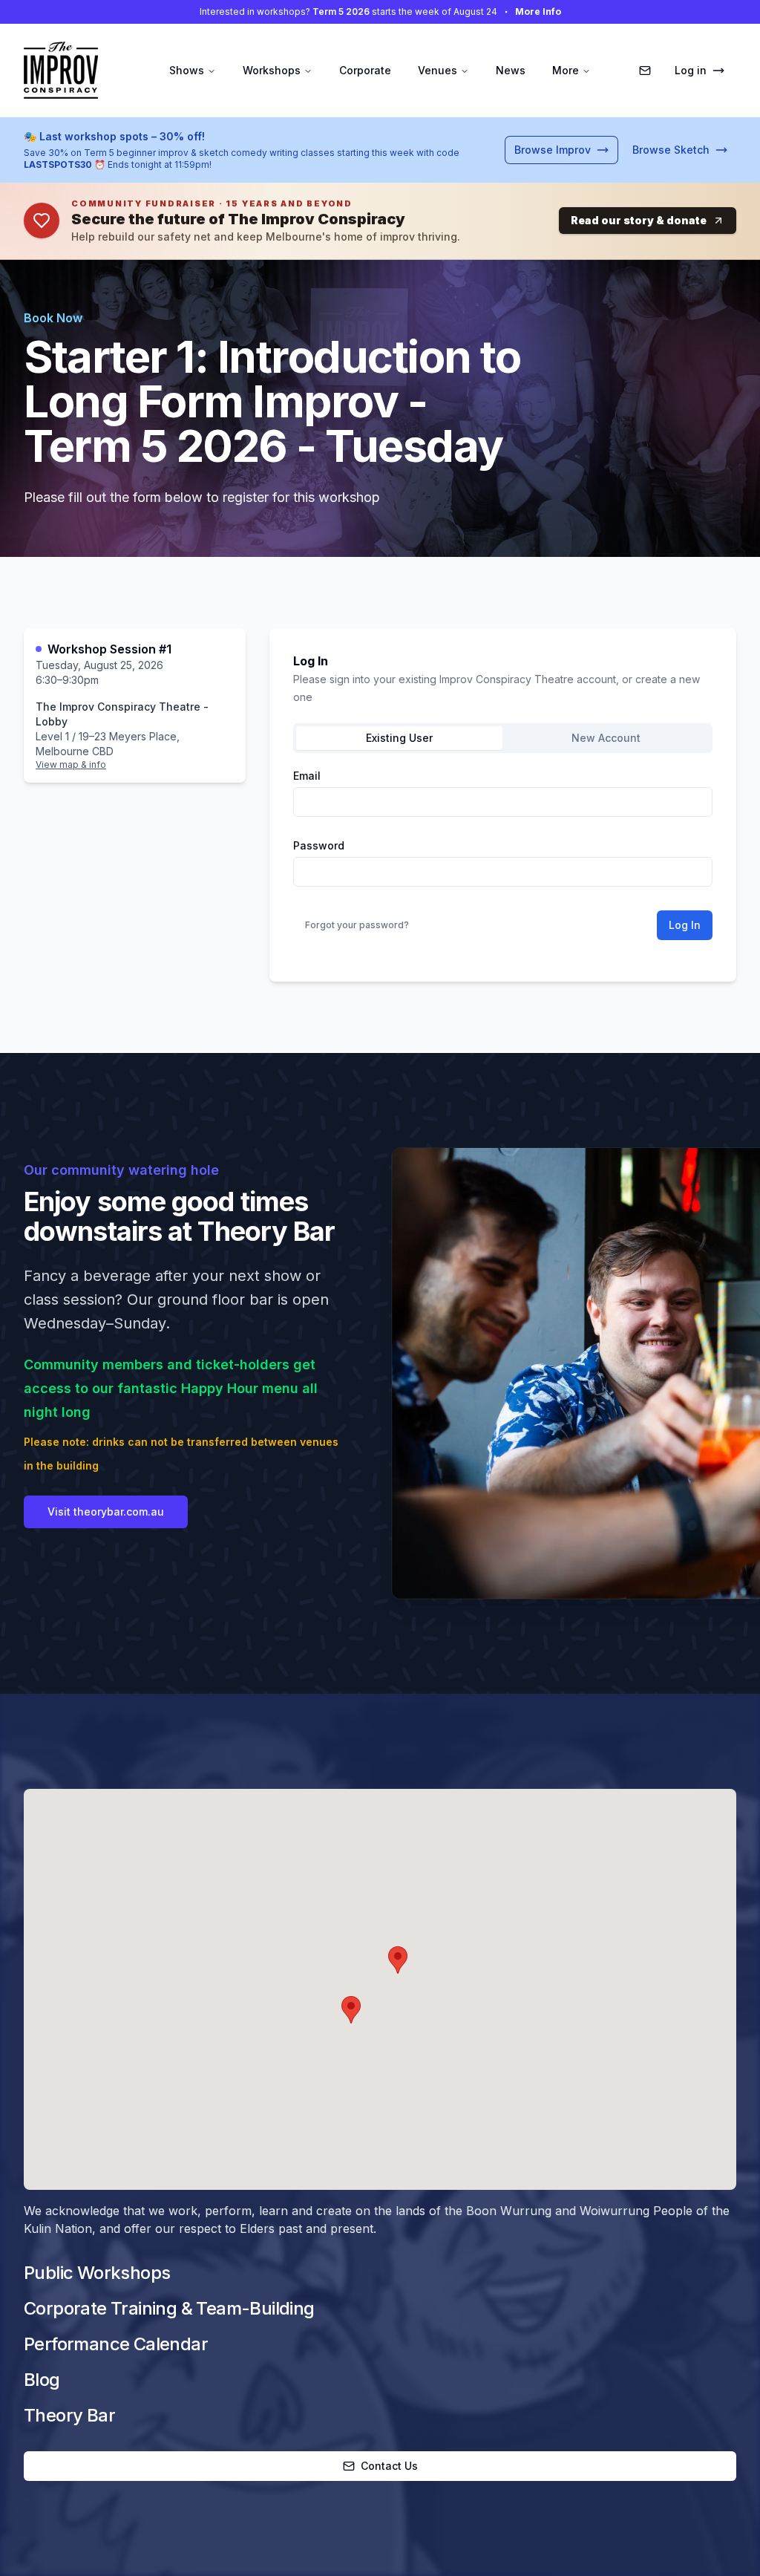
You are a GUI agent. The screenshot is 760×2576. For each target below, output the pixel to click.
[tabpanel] (503, 855)
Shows (187, 70)
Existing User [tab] (399, 738)
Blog (42, 2380)
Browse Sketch (671, 150)
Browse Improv (553, 150)
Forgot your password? (357, 925)
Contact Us (389, 2466)
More (566, 70)
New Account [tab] (606, 738)
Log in (691, 70)
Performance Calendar (116, 2344)
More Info (538, 12)
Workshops (272, 70)
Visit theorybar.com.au (106, 1512)
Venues (438, 70)
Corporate (365, 70)
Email (307, 776)
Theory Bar (69, 2415)
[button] (398, 1960)
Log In (685, 925)
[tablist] (503, 738)
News (511, 70)
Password (319, 846)
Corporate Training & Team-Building (169, 2308)
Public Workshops (97, 2273)
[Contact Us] (645, 71)
